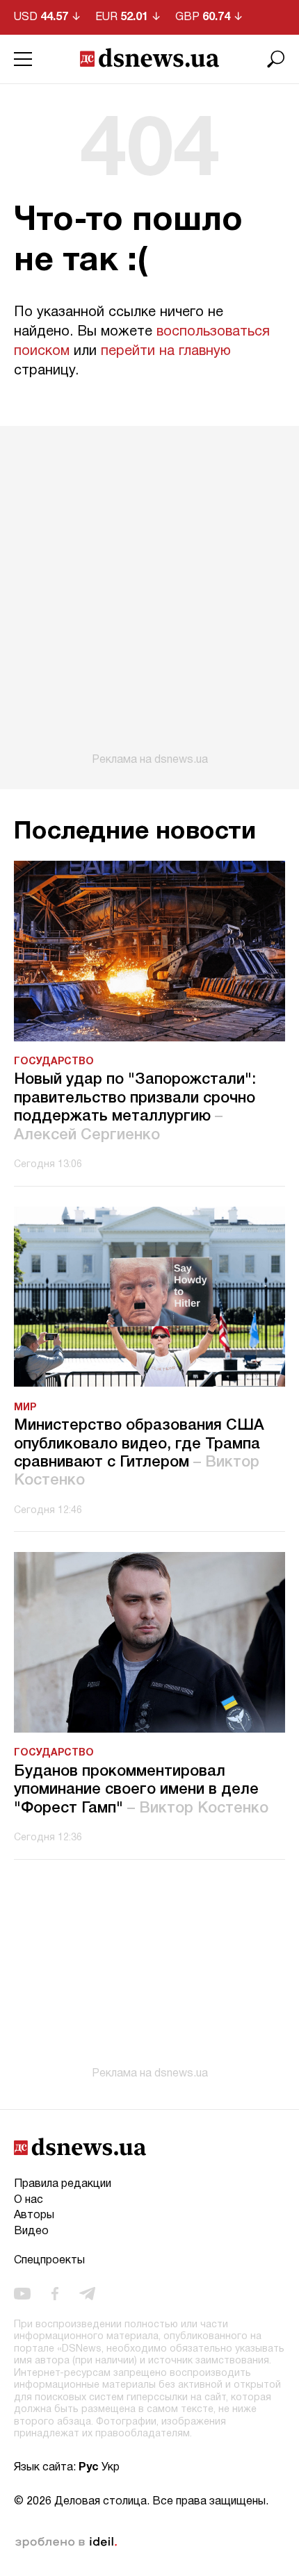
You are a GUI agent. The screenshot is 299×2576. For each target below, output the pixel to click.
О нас (29, 2200)
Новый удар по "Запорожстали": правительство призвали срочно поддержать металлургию (135, 1107)
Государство (54, 1062)
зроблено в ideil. (66, 2543)
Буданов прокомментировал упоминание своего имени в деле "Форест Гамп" (141, 1790)
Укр (111, 2468)
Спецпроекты (49, 2261)
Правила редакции (63, 2184)
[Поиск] (276, 59)
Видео (31, 2231)
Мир (25, 1408)
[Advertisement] (149, 596)
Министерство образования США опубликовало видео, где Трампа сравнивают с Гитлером (139, 1453)
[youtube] (22, 2293)
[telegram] (87, 2293)
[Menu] (23, 59)
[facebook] (55, 2293)
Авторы (34, 2215)
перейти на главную (166, 352)
